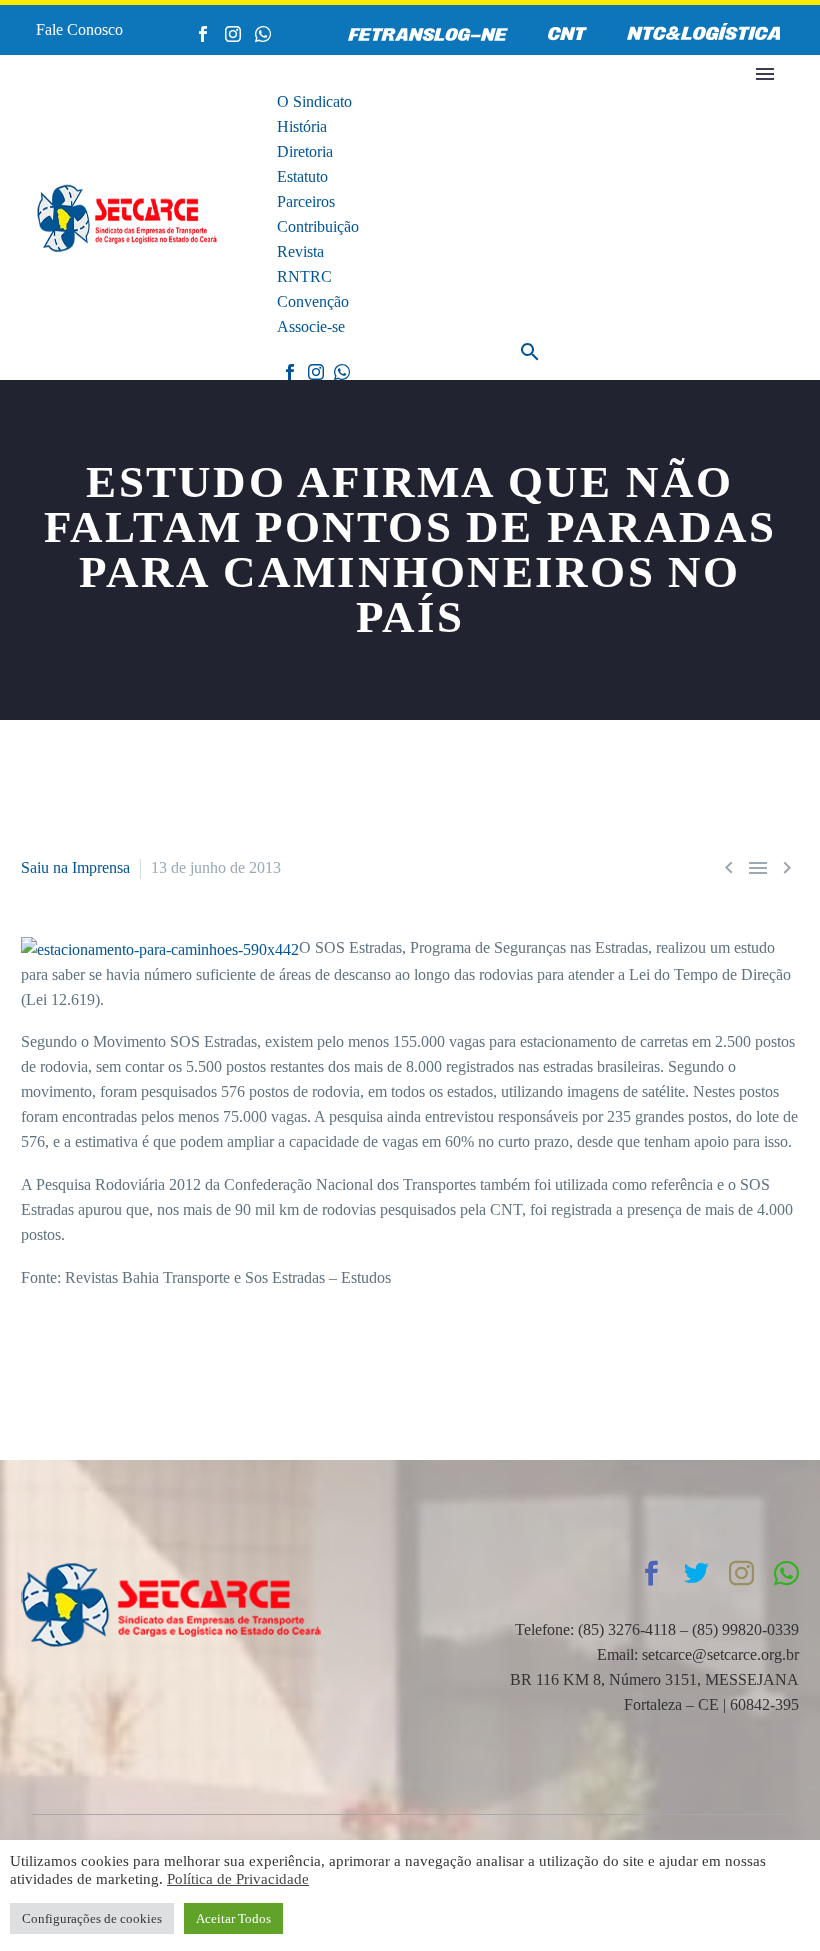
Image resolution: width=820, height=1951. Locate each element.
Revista (300, 251)
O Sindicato (314, 101)
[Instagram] (233, 34)
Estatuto (302, 176)
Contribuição (318, 226)
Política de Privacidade (238, 1879)
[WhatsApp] (263, 34)
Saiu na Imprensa (75, 867)
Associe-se (311, 326)
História (302, 126)
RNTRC (304, 276)
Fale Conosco (79, 29)
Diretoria (305, 151)
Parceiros (306, 201)
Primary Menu (765, 74)
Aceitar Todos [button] (233, 1918)
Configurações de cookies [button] (92, 1918)
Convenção (313, 301)
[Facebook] (203, 34)
